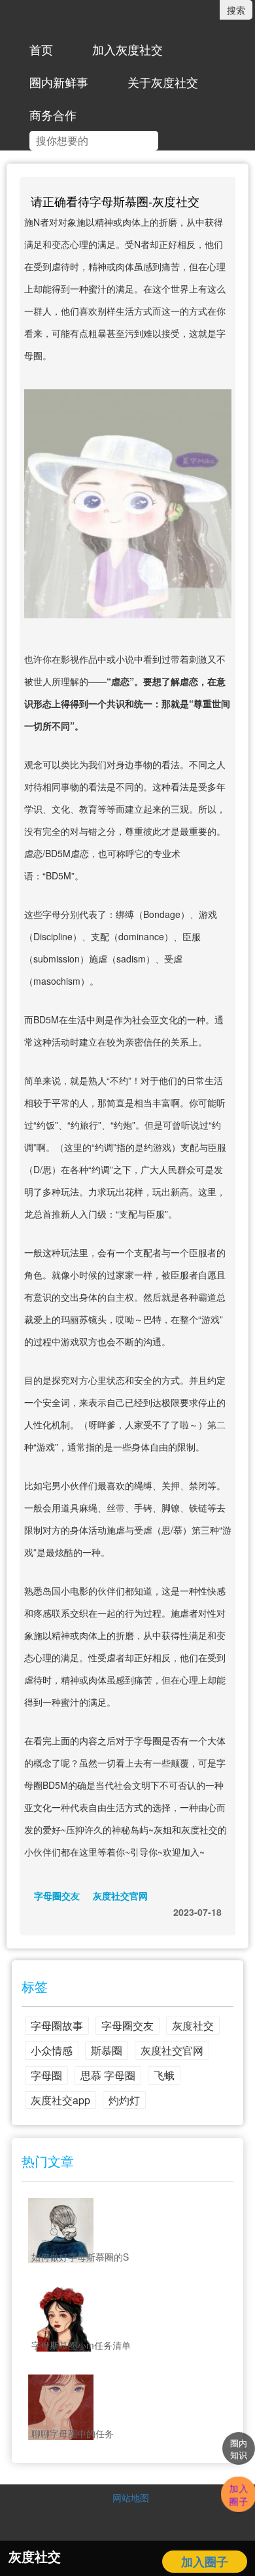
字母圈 (46, 2075)
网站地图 (131, 2497)
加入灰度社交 (127, 49)
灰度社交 (193, 2025)
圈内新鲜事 (59, 82)
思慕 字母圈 (108, 2075)
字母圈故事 (57, 2025)
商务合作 (53, 115)
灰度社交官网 (120, 1896)
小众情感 (52, 2050)
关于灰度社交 (163, 82)
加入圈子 (205, 2562)
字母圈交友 (57, 1896)
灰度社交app (60, 2100)
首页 (41, 49)
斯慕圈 (107, 2050)
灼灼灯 (124, 2100)
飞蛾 (164, 2075)
